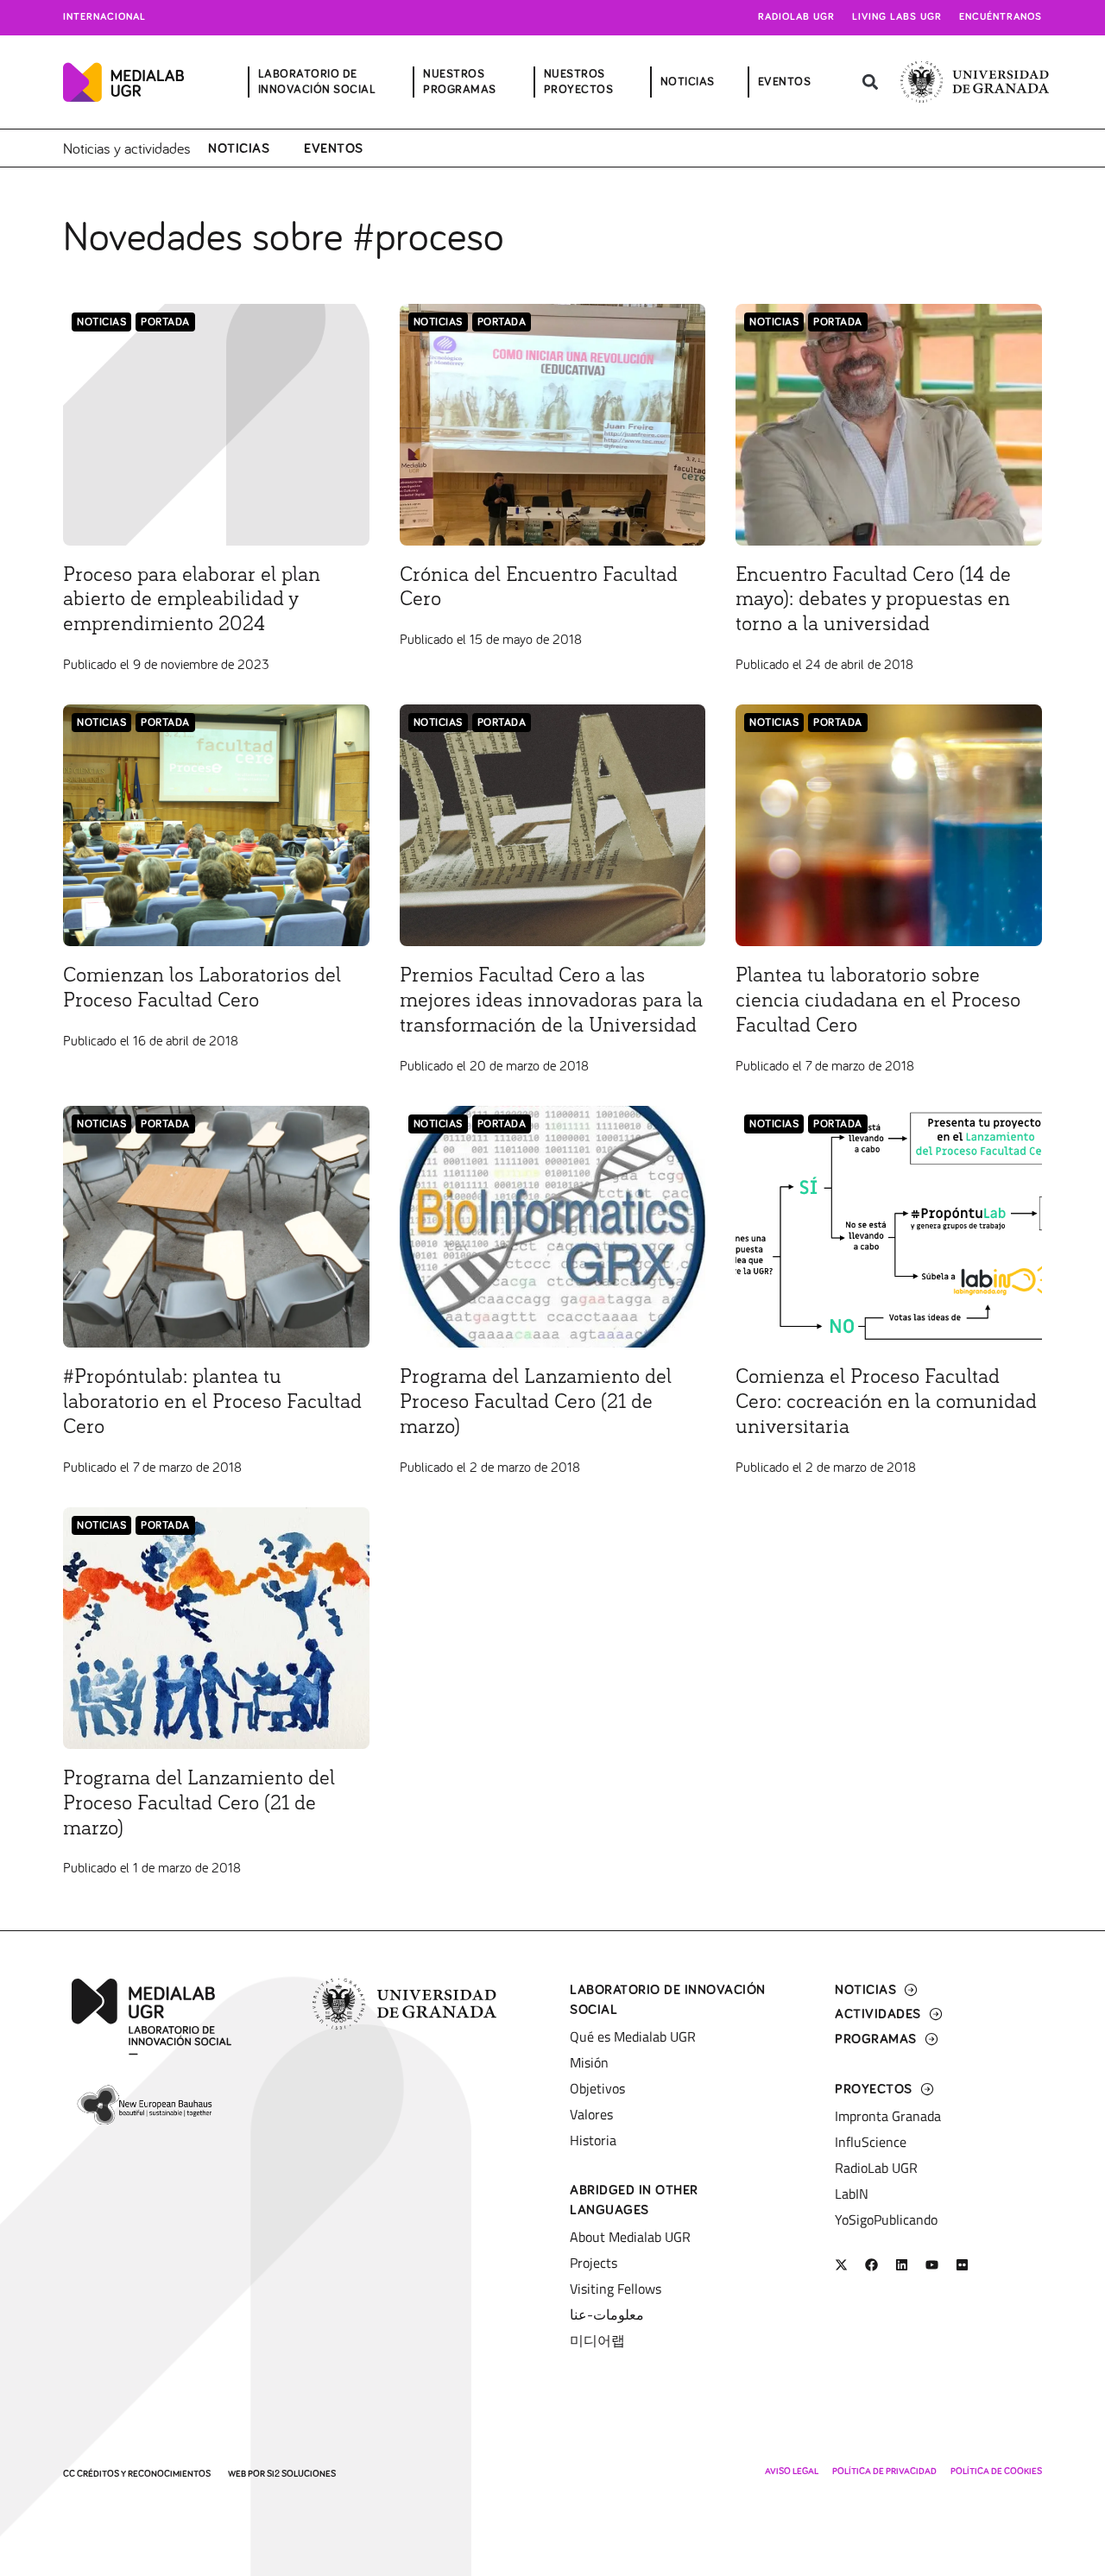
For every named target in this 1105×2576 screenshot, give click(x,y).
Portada (165, 322)
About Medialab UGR (630, 2237)
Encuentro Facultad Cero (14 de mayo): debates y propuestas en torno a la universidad (873, 600)
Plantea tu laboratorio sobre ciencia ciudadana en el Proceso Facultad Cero (878, 1001)
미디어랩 (597, 2340)
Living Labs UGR (897, 17)
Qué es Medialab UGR (633, 2036)
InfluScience (871, 2142)
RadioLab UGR (876, 2168)
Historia (593, 2140)
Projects (594, 2263)
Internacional (104, 17)
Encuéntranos (1001, 17)
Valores (591, 2114)
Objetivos (597, 2088)
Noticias (239, 148)
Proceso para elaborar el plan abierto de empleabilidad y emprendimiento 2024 (192, 600)
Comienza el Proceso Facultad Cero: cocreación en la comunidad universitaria (886, 1402)
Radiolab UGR (796, 17)
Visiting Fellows (616, 2289)
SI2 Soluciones (301, 2474)
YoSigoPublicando (886, 2219)
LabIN (852, 2194)
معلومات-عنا (607, 2314)
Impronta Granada (888, 2116)
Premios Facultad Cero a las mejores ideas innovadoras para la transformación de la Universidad (551, 1001)
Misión (589, 2062)
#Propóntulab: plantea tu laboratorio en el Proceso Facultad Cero (212, 1402)
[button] (870, 82)
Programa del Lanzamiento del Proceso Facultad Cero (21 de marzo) (536, 1402)
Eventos (334, 148)
